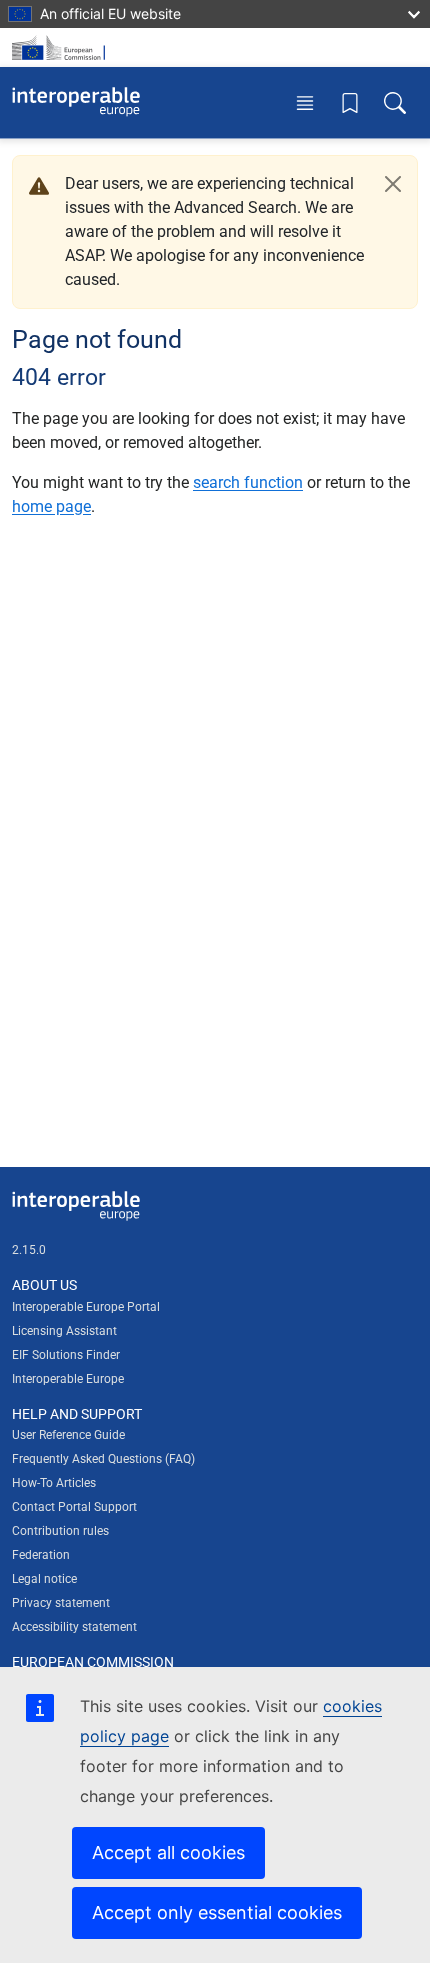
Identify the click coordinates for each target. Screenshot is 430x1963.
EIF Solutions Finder (66, 1355)
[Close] (393, 184)
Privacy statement (61, 1603)
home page (51, 506)
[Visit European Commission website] (62, 47)
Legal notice (44, 1579)
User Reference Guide (68, 1435)
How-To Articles (54, 1483)
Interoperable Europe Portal (86, 1307)
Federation (41, 1555)
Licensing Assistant (64, 1331)
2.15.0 (29, 1250)
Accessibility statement (74, 1627)
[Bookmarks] (350, 102)
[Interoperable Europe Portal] (76, 102)
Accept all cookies (168, 1852)
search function (248, 482)
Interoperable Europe (68, 1379)
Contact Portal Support (74, 1507)
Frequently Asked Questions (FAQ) (103, 1459)
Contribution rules (60, 1531)
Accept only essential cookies (217, 1912)
